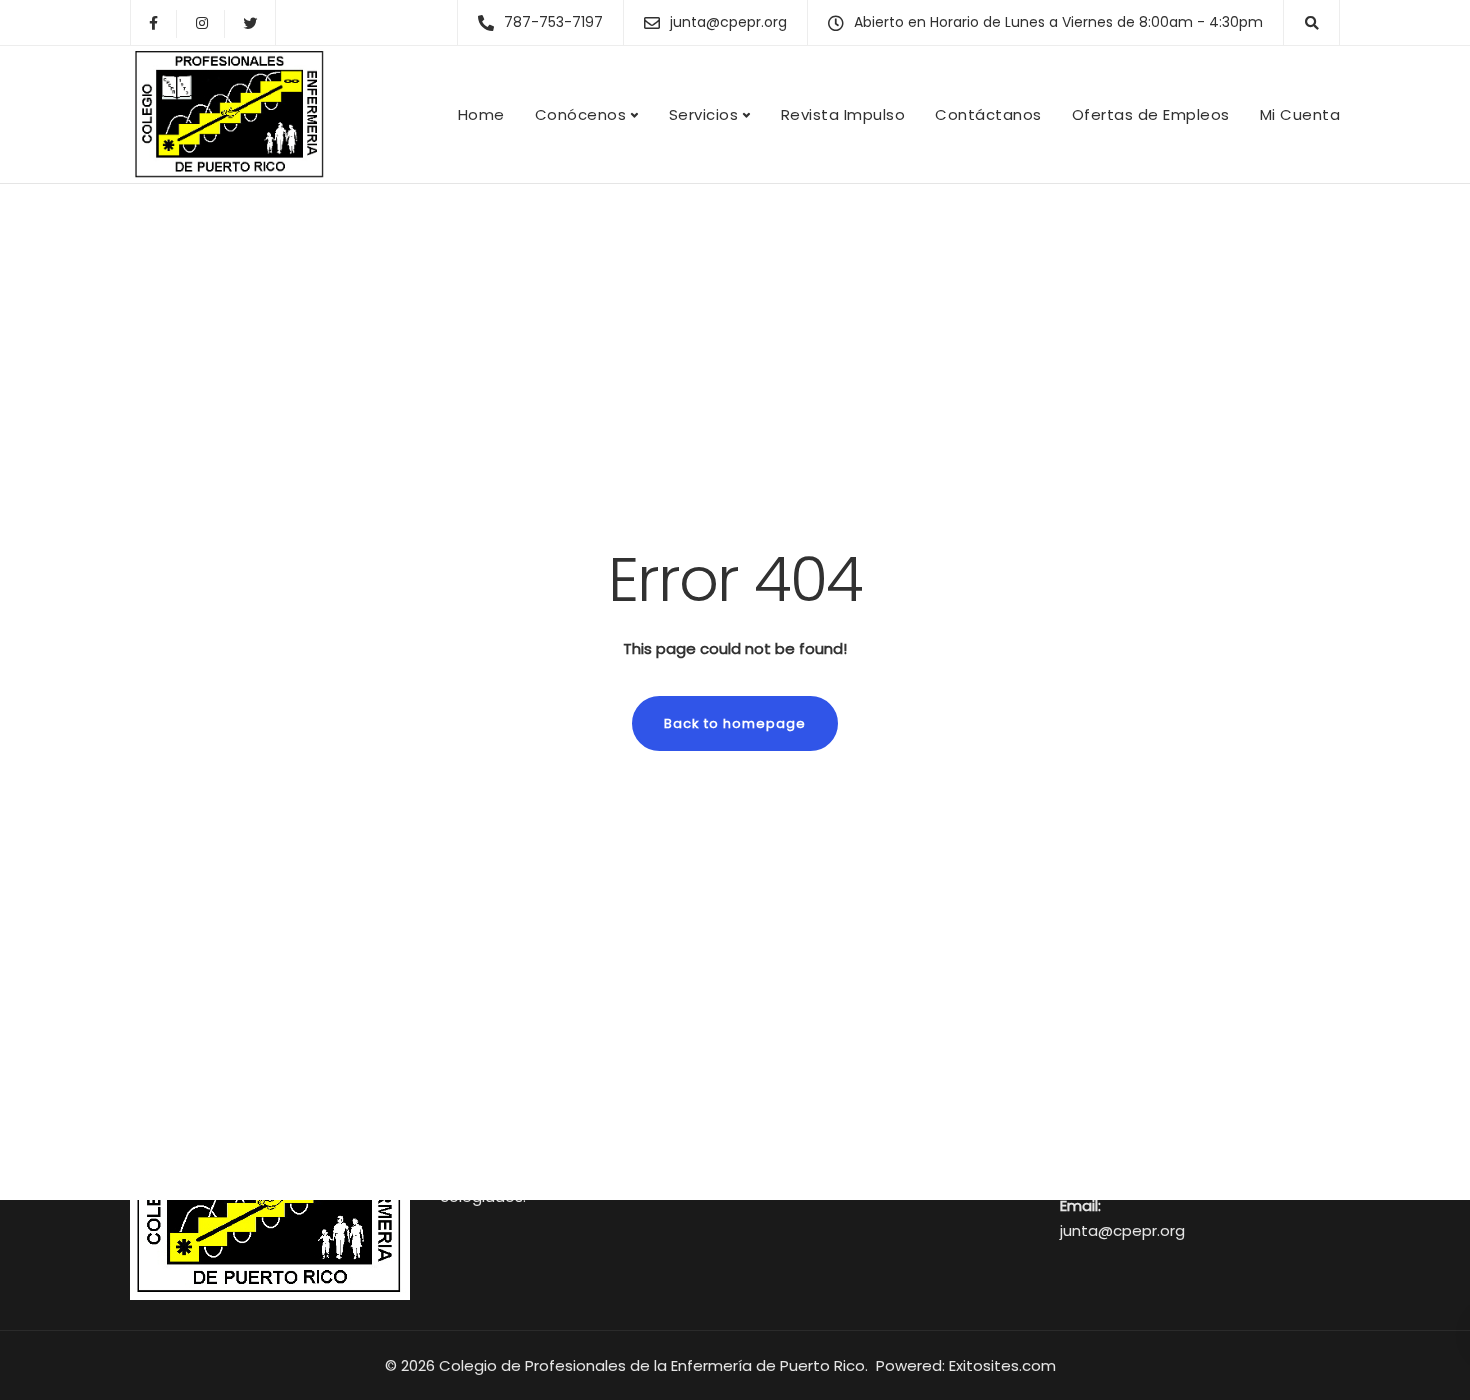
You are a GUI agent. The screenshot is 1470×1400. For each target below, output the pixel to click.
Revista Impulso (843, 114)
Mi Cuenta (1300, 114)
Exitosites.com (1004, 1365)
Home (481, 114)
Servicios (704, 114)
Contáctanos (988, 114)
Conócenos (581, 114)
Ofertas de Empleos (1151, 114)
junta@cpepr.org (1122, 1230)
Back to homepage (735, 723)
